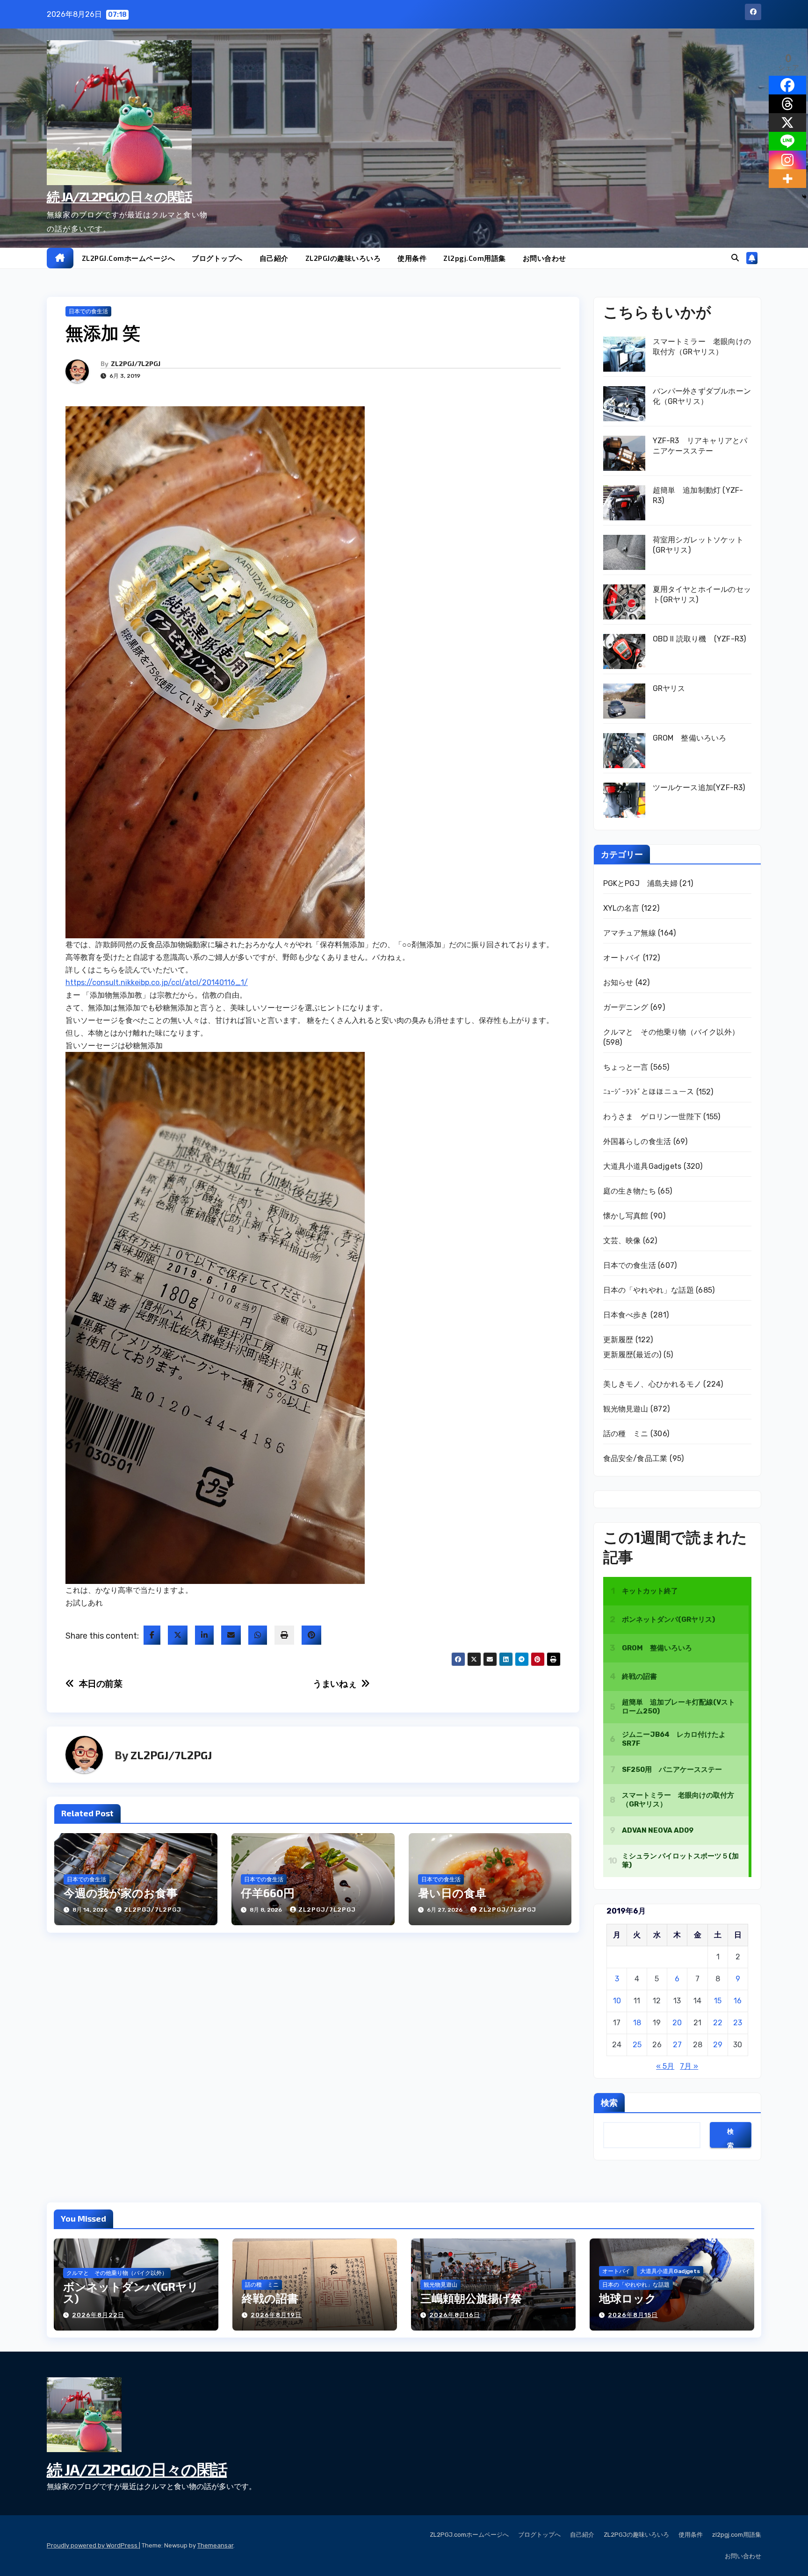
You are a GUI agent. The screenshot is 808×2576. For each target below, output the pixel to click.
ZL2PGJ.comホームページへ (129, 258)
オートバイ (622, 958)
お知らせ (618, 982)
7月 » (689, 2066)
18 (637, 2023)
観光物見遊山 (626, 1409)
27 (677, 2045)
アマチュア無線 (630, 933)
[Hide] (804, 197)
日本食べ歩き (626, 1315)
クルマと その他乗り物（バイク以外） (671, 1032)
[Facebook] (787, 85)
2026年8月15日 (633, 2315)
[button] (735, 258)
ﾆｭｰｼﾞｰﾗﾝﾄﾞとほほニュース (649, 1092)
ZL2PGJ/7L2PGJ (136, 363)
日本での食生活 (88, 311)
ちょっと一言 (626, 1067)
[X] (787, 122)
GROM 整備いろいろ (690, 738)
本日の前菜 (101, 1684)
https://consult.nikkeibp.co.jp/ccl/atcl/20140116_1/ (157, 982)
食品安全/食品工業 (635, 1458)
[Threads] (787, 104)
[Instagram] (787, 160)
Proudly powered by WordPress (93, 2545)
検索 (609, 2102)
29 (718, 2045)
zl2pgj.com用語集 (475, 258)
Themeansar (215, 2545)
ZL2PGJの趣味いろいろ (343, 258)
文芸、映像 (622, 1241)
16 (738, 2001)
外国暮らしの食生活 (637, 1141)
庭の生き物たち (630, 1191)
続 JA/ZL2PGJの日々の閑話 (119, 196)
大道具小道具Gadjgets (642, 1166)
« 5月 (665, 2066)
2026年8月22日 (98, 2315)
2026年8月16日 (455, 2315)
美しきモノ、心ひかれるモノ (653, 1384)
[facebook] (152, 1635)
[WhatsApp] (258, 1635)
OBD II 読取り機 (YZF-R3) (700, 639)
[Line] (787, 141)
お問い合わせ (545, 258)
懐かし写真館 (626, 1216)
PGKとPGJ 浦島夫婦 (640, 883)
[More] (787, 179)
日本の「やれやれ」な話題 (649, 1290)
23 (738, 2023)
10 (617, 2001)
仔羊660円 (268, 1893)
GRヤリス (669, 688)
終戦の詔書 (270, 2298)
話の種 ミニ (626, 1434)
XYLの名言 (621, 908)
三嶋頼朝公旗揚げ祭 (471, 2298)
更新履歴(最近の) (632, 1355)
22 (718, 2023)
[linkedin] (204, 1635)
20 (677, 2023)
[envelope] (231, 1635)
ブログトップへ (217, 258)
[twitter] (178, 1635)
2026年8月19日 (276, 2315)
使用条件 (412, 258)
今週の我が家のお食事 (121, 1893)
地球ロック (628, 2298)
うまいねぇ (335, 1684)
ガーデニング (626, 1007)
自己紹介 (274, 258)
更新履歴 (618, 1340)
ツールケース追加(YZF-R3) (699, 788)
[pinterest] (311, 1635)
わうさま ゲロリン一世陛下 (653, 1117)
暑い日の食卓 (452, 1893)
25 (637, 2045)
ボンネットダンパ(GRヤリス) (131, 2292)
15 (718, 2001)
